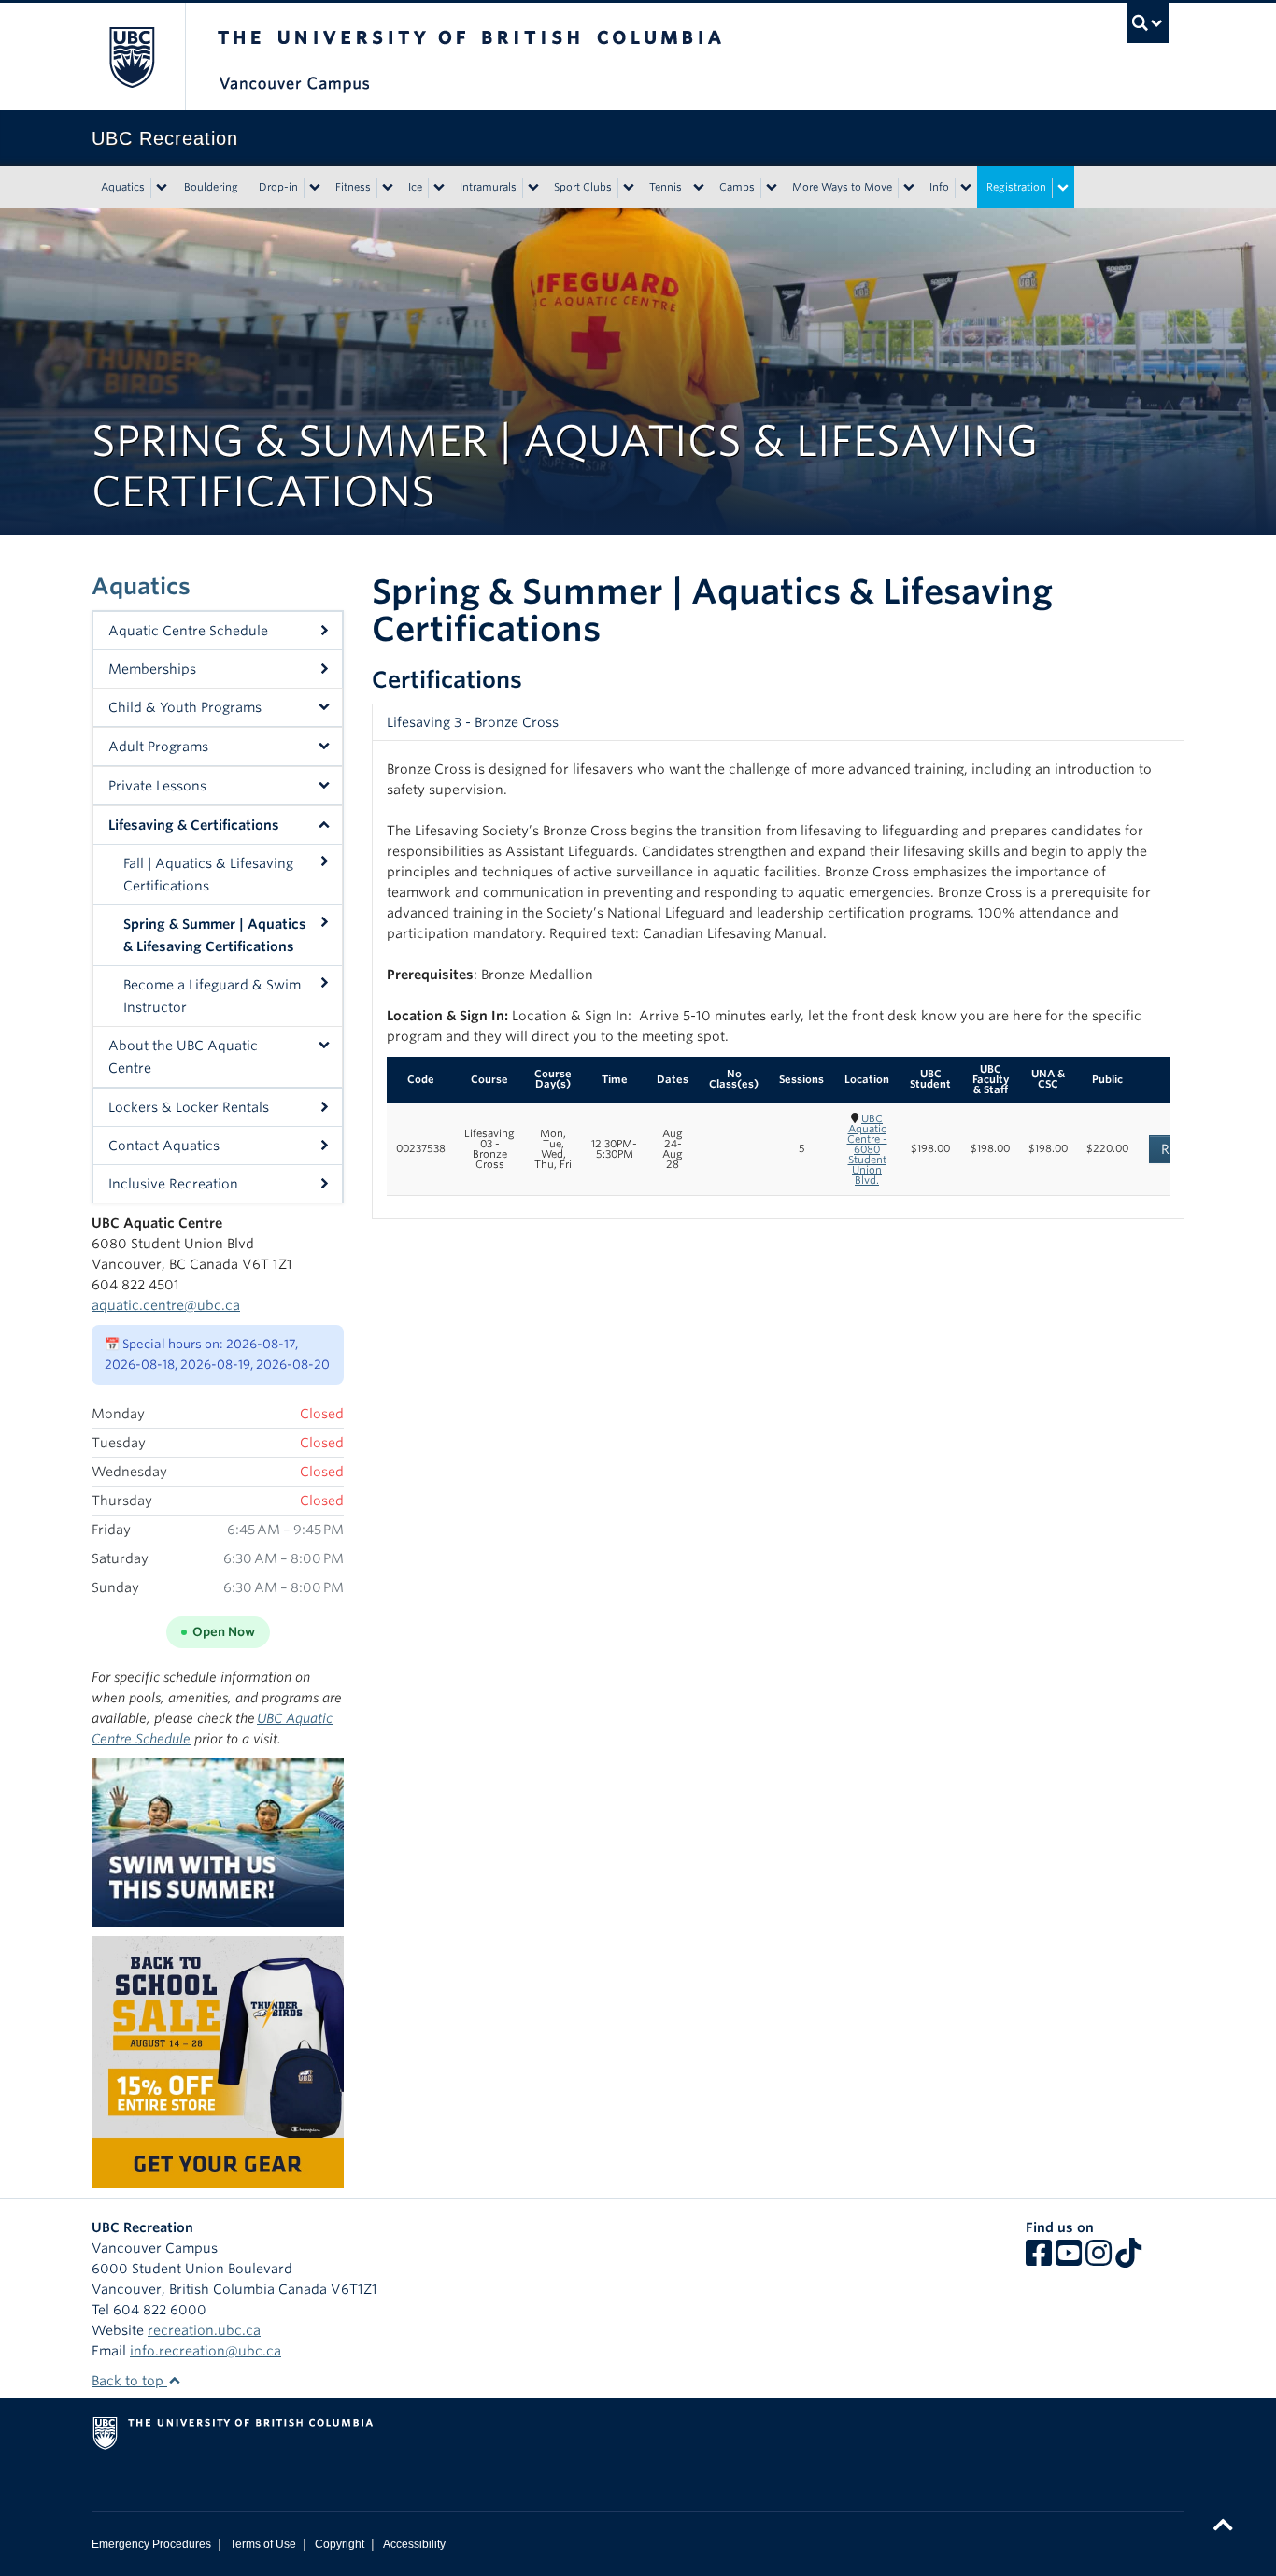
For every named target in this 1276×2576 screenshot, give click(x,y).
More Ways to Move (842, 187)
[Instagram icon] (1099, 2259)
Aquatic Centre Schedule (188, 631)
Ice (415, 187)
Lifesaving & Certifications (194, 825)
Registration (1016, 187)
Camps (737, 187)
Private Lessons (157, 786)
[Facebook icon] (1039, 2259)
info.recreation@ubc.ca (206, 2351)
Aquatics (123, 187)
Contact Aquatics (164, 1146)
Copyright (340, 2544)
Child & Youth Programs (185, 707)
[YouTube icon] (1069, 2259)
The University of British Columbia (131, 57)
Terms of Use (263, 2544)
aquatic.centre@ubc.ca (166, 1305)
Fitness (353, 187)
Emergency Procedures (151, 2544)
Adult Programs (158, 747)
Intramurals (488, 187)
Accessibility (414, 2544)
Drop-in (278, 187)
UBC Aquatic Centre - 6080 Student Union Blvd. (867, 1149)
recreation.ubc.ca (204, 2330)
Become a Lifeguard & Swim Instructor (212, 996)
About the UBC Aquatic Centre (183, 1057)
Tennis (666, 187)
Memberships (152, 669)
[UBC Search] (1148, 23)
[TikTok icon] (1128, 2259)
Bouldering (211, 187)
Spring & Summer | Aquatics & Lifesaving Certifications (215, 935)
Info (939, 187)
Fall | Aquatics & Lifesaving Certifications (208, 875)
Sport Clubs (583, 187)
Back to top (129, 2381)
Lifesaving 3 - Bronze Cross (473, 722)
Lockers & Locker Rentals (189, 1107)
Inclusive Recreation (173, 1184)
